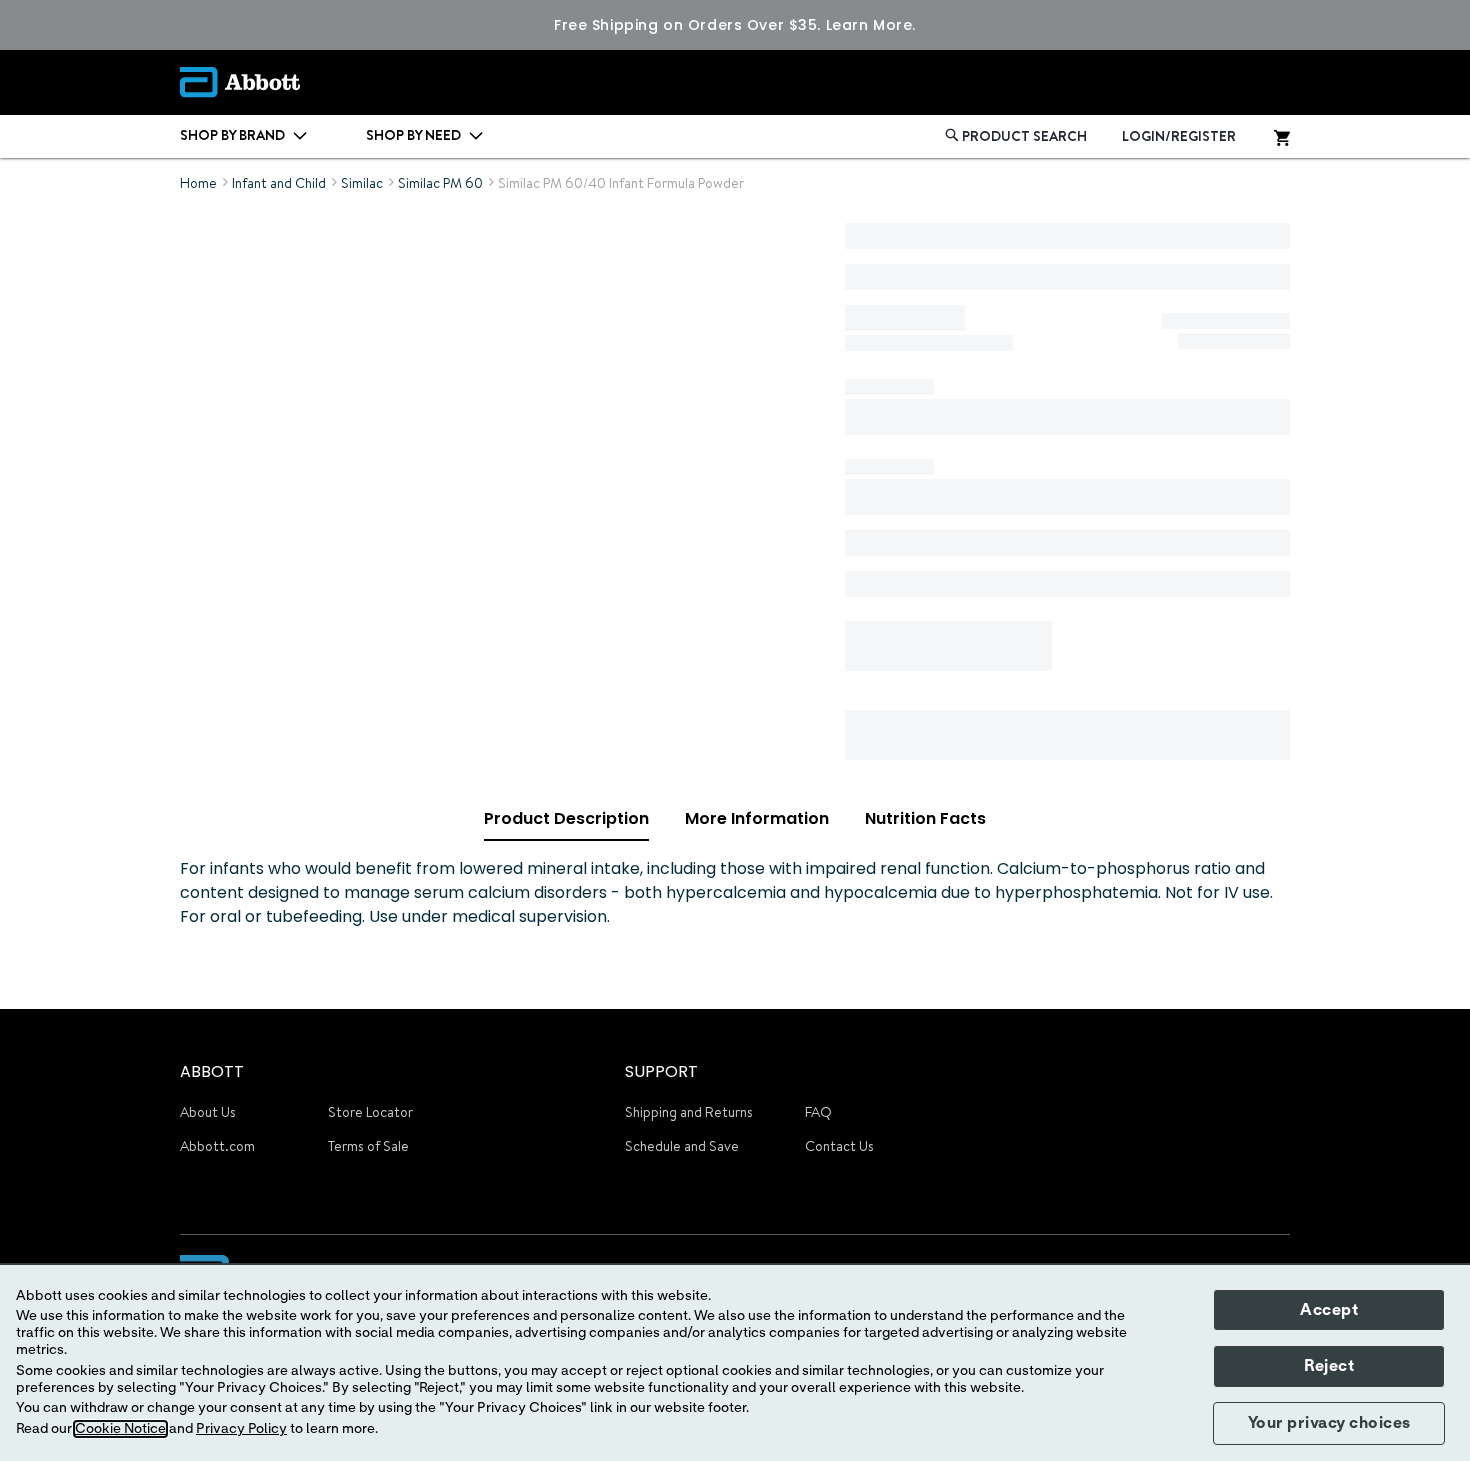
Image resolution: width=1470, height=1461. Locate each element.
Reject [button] (1329, 1366)
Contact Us (839, 1146)
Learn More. (871, 25)
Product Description (566, 818)
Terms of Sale (368, 1146)
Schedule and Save (682, 1146)
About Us (208, 1112)
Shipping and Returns (689, 1112)
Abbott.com (217, 1146)
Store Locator (370, 1112)
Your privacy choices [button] (1329, 1423)
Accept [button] (1329, 1310)
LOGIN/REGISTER (1179, 136)
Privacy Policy (241, 1429)
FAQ (818, 1112)
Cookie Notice (120, 1429)
